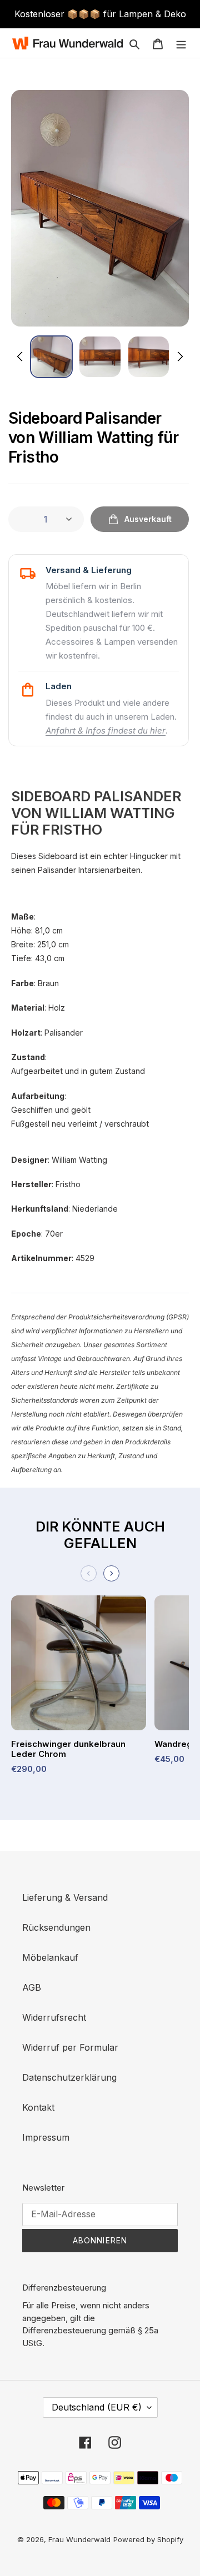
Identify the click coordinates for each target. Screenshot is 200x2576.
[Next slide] (179, 356)
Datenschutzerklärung (69, 2077)
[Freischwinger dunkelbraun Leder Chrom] (79, 1667)
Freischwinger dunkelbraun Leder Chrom (68, 1749)
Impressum (46, 2137)
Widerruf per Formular (70, 2047)
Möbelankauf (50, 1957)
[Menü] (181, 43)
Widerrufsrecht (54, 2017)
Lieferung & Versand (65, 1897)
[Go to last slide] (21, 356)
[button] (51, 357)
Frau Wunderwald (79, 2539)
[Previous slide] (89, 1573)
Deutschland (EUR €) (97, 2407)
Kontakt (38, 2107)
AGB (32, 1987)
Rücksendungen (56, 1927)
